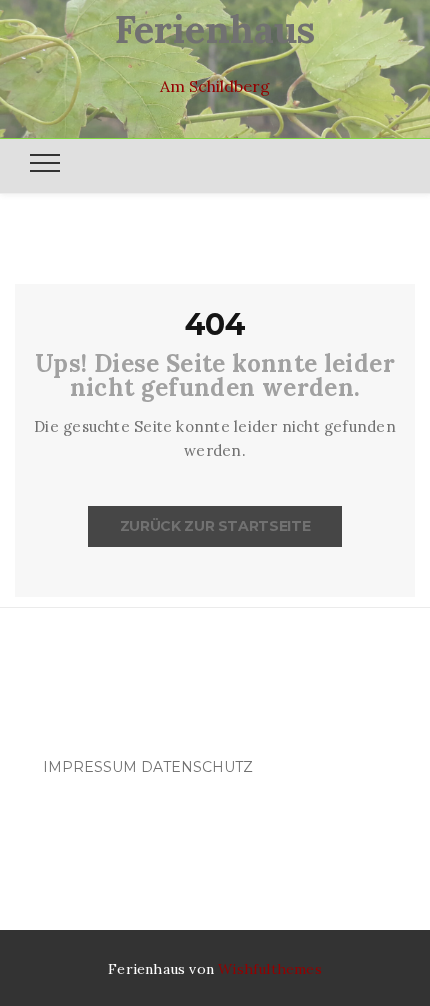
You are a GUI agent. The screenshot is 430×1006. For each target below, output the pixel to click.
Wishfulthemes (270, 969)
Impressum (90, 767)
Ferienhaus (215, 29)
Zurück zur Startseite (215, 526)
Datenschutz (197, 767)
